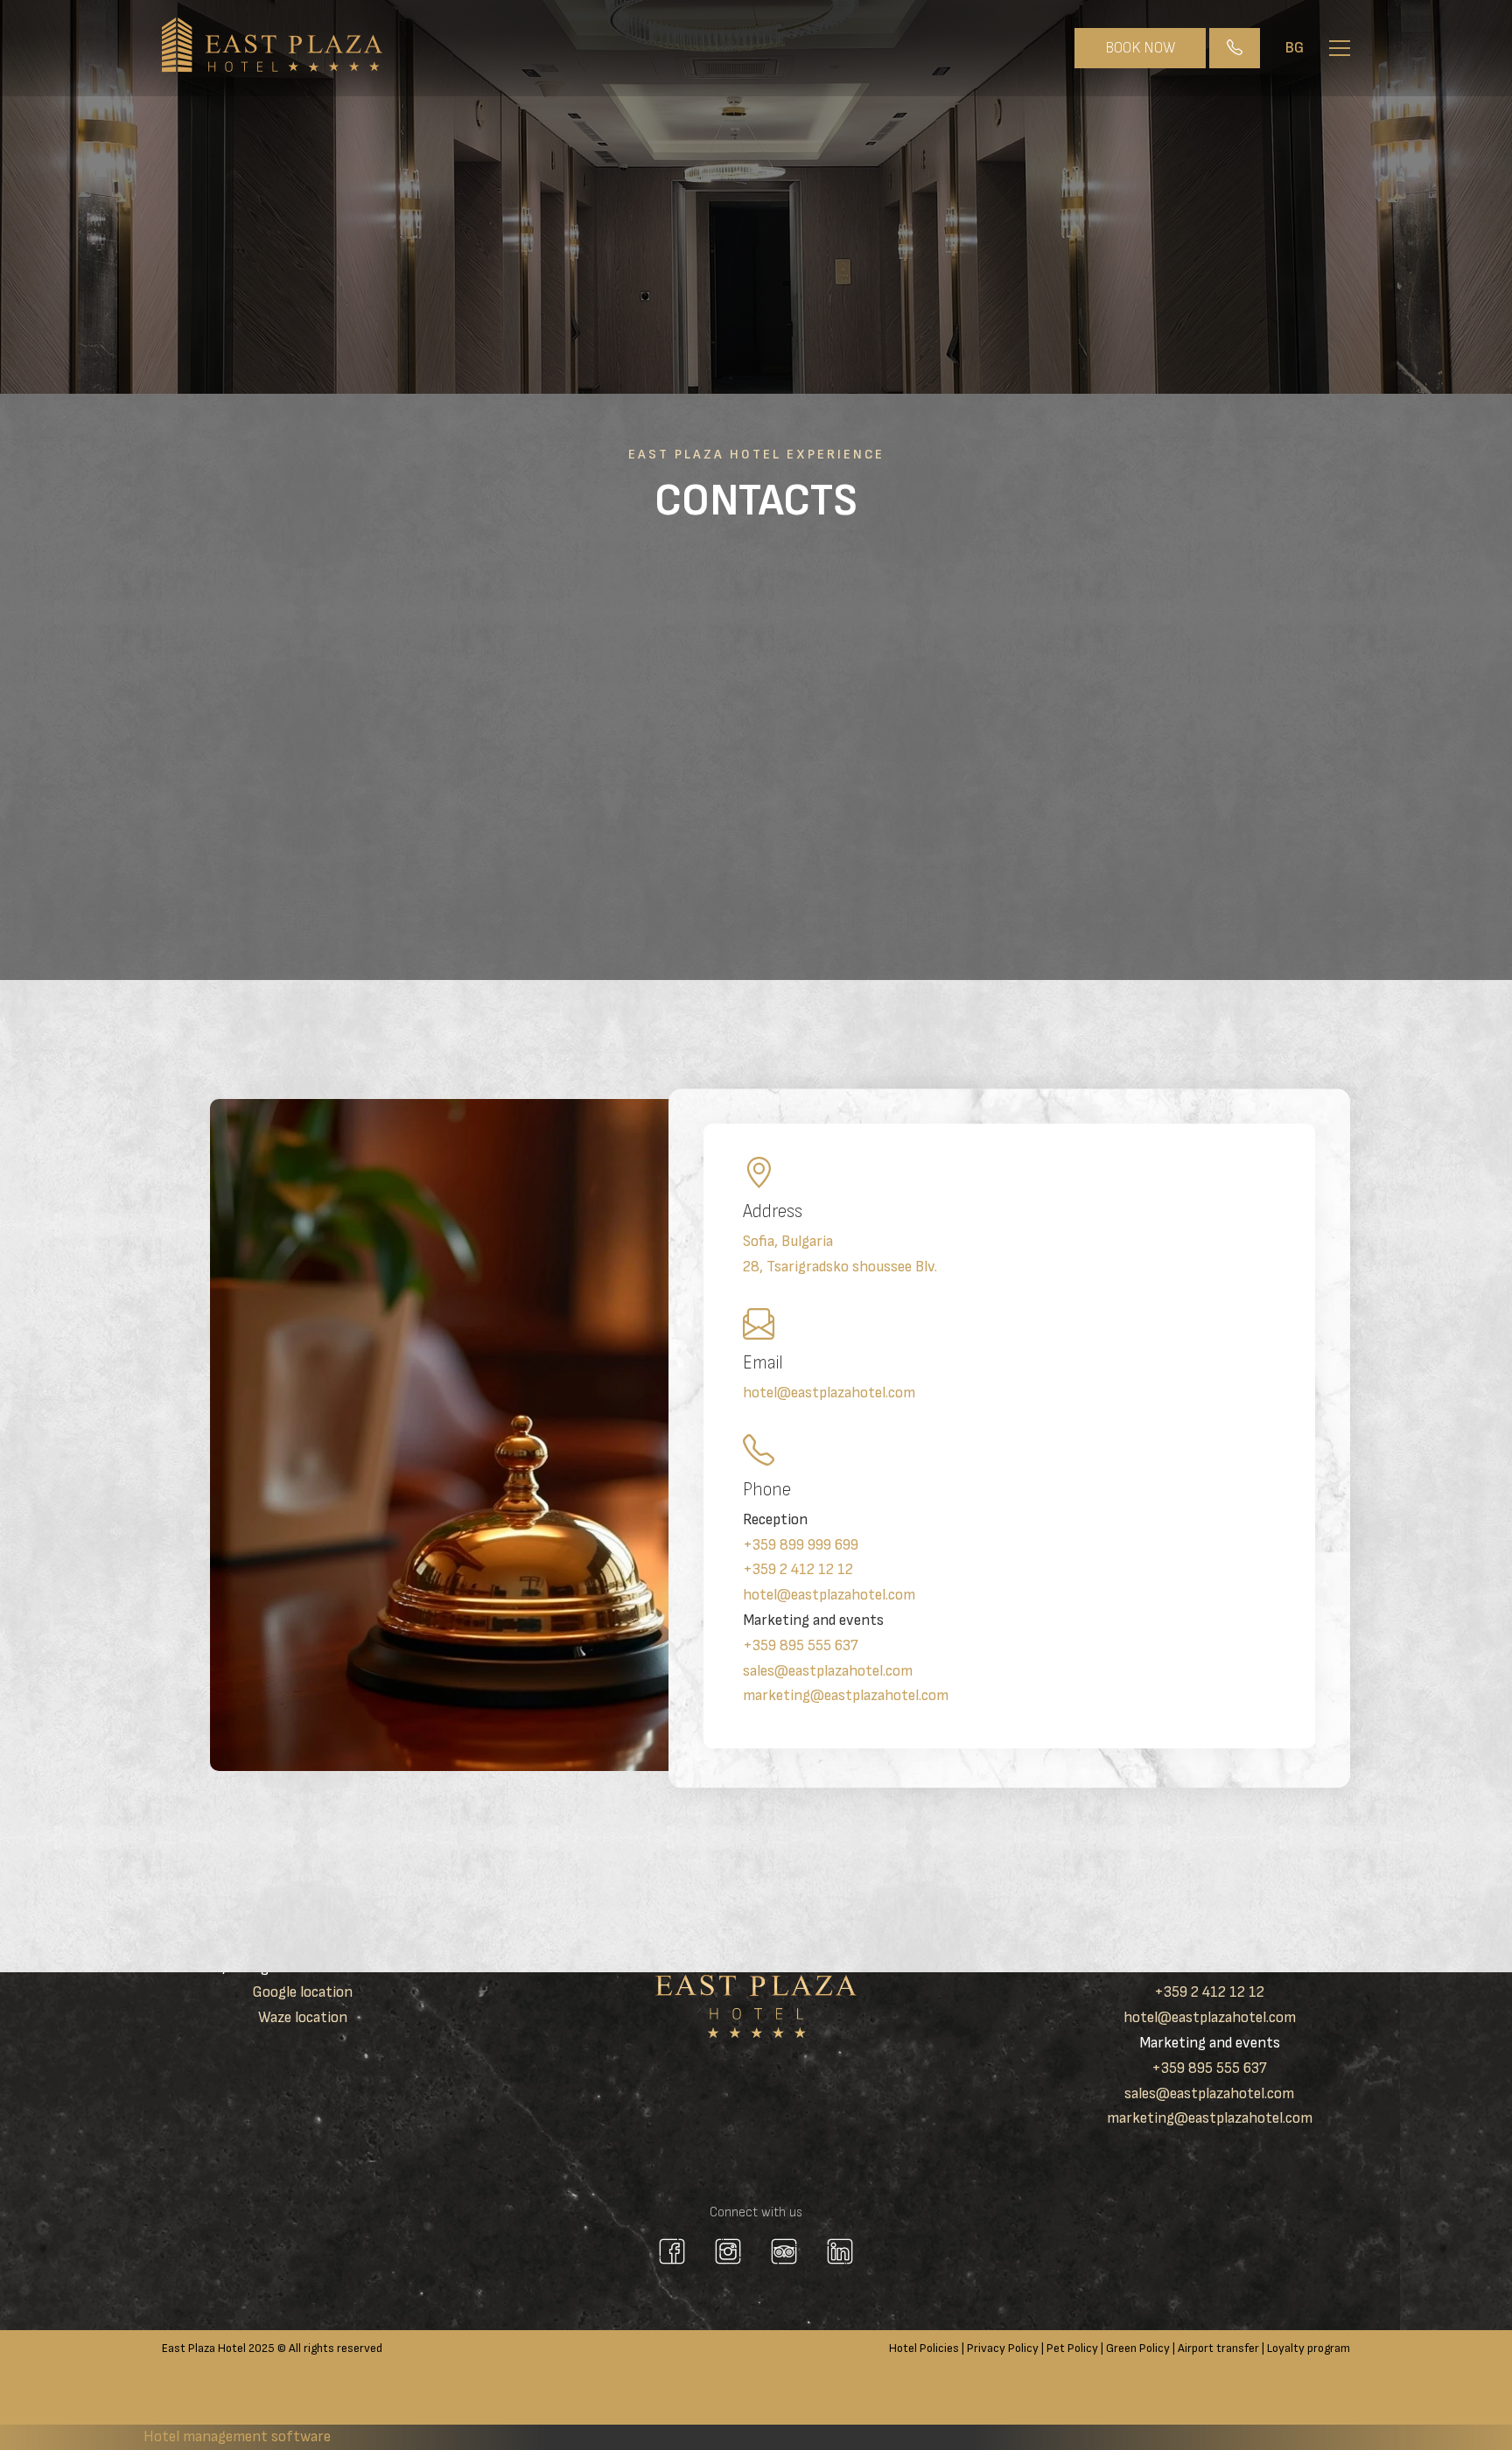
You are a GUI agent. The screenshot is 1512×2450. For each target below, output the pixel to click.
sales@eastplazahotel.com (828, 1671)
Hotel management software (237, 2436)
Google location (302, 1992)
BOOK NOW (1140, 48)
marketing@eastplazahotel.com (846, 1696)
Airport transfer (1218, 2348)
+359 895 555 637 (801, 1645)
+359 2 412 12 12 (798, 1570)
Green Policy (1138, 2348)
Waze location (303, 2017)
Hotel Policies (924, 2348)
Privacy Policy (1003, 2348)
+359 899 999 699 (801, 1545)
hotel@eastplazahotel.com (829, 1393)
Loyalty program (1309, 2348)
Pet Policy (1072, 2348)
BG (1295, 48)
